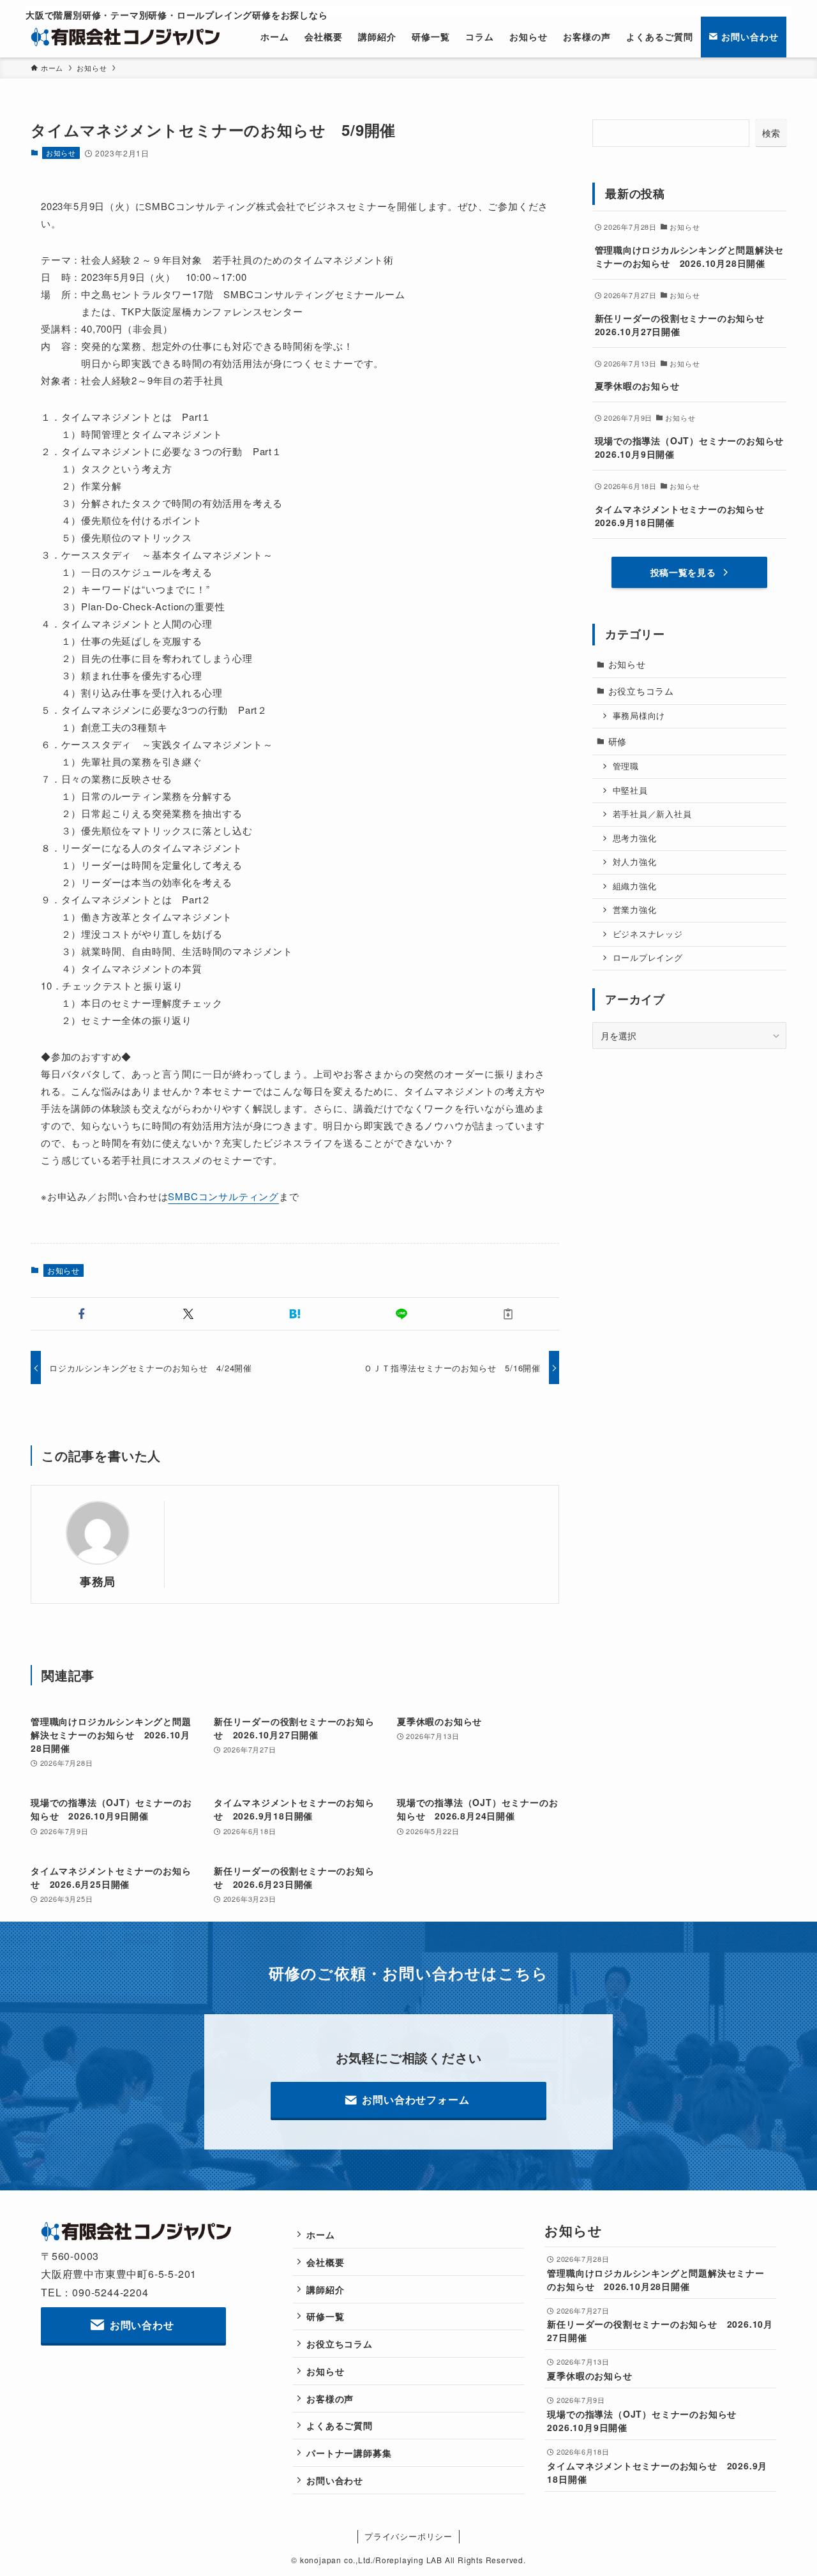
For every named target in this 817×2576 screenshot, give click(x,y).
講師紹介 (325, 2289)
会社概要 (325, 2262)
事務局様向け (639, 716)
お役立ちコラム (641, 691)
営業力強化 (635, 910)
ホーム (320, 2234)
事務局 (98, 1581)
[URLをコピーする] (508, 1314)
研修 (618, 741)
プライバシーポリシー (408, 2536)
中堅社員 (630, 790)
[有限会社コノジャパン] (126, 37)
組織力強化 (635, 886)
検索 (771, 133)
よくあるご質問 (340, 2425)
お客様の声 (330, 2399)
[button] (81, 1314)
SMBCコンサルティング (223, 1196)
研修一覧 (325, 2316)
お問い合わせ (335, 2480)
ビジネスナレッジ (648, 934)
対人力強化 (635, 862)
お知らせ (61, 153)
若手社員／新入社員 (652, 814)
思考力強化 (635, 838)
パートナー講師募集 (349, 2453)
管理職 (626, 766)
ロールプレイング (648, 958)
